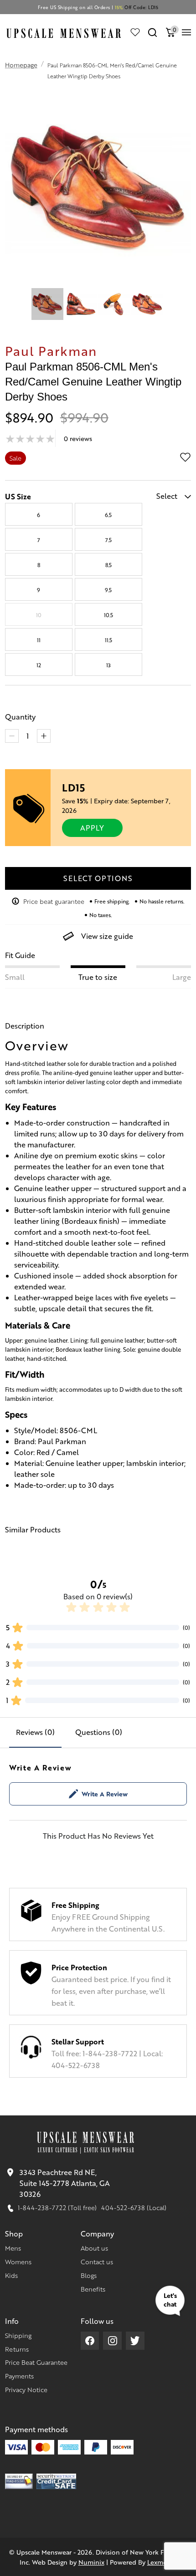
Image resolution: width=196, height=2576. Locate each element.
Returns (17, 2349)
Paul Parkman (51, 350)
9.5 (108, 590)
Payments (19, 2376)
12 (39, 665)
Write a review (105, 1794)
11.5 (108, 640)
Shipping (18, 2335)
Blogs (89, 2275)
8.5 (108, 565)
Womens (18, 2262)
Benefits (93, 2289)
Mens (13, 2248)
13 (108, 665)
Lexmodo (161, 2562)
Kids (11, 2275)
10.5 (108, 615)
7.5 (108, 540)
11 (39, 640)
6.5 (108, 515)
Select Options (98, 878)
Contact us (97, 2262)
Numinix (91, 2562)
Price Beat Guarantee (36, 2362)
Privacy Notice (26, 2389)
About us (94, 2248)
